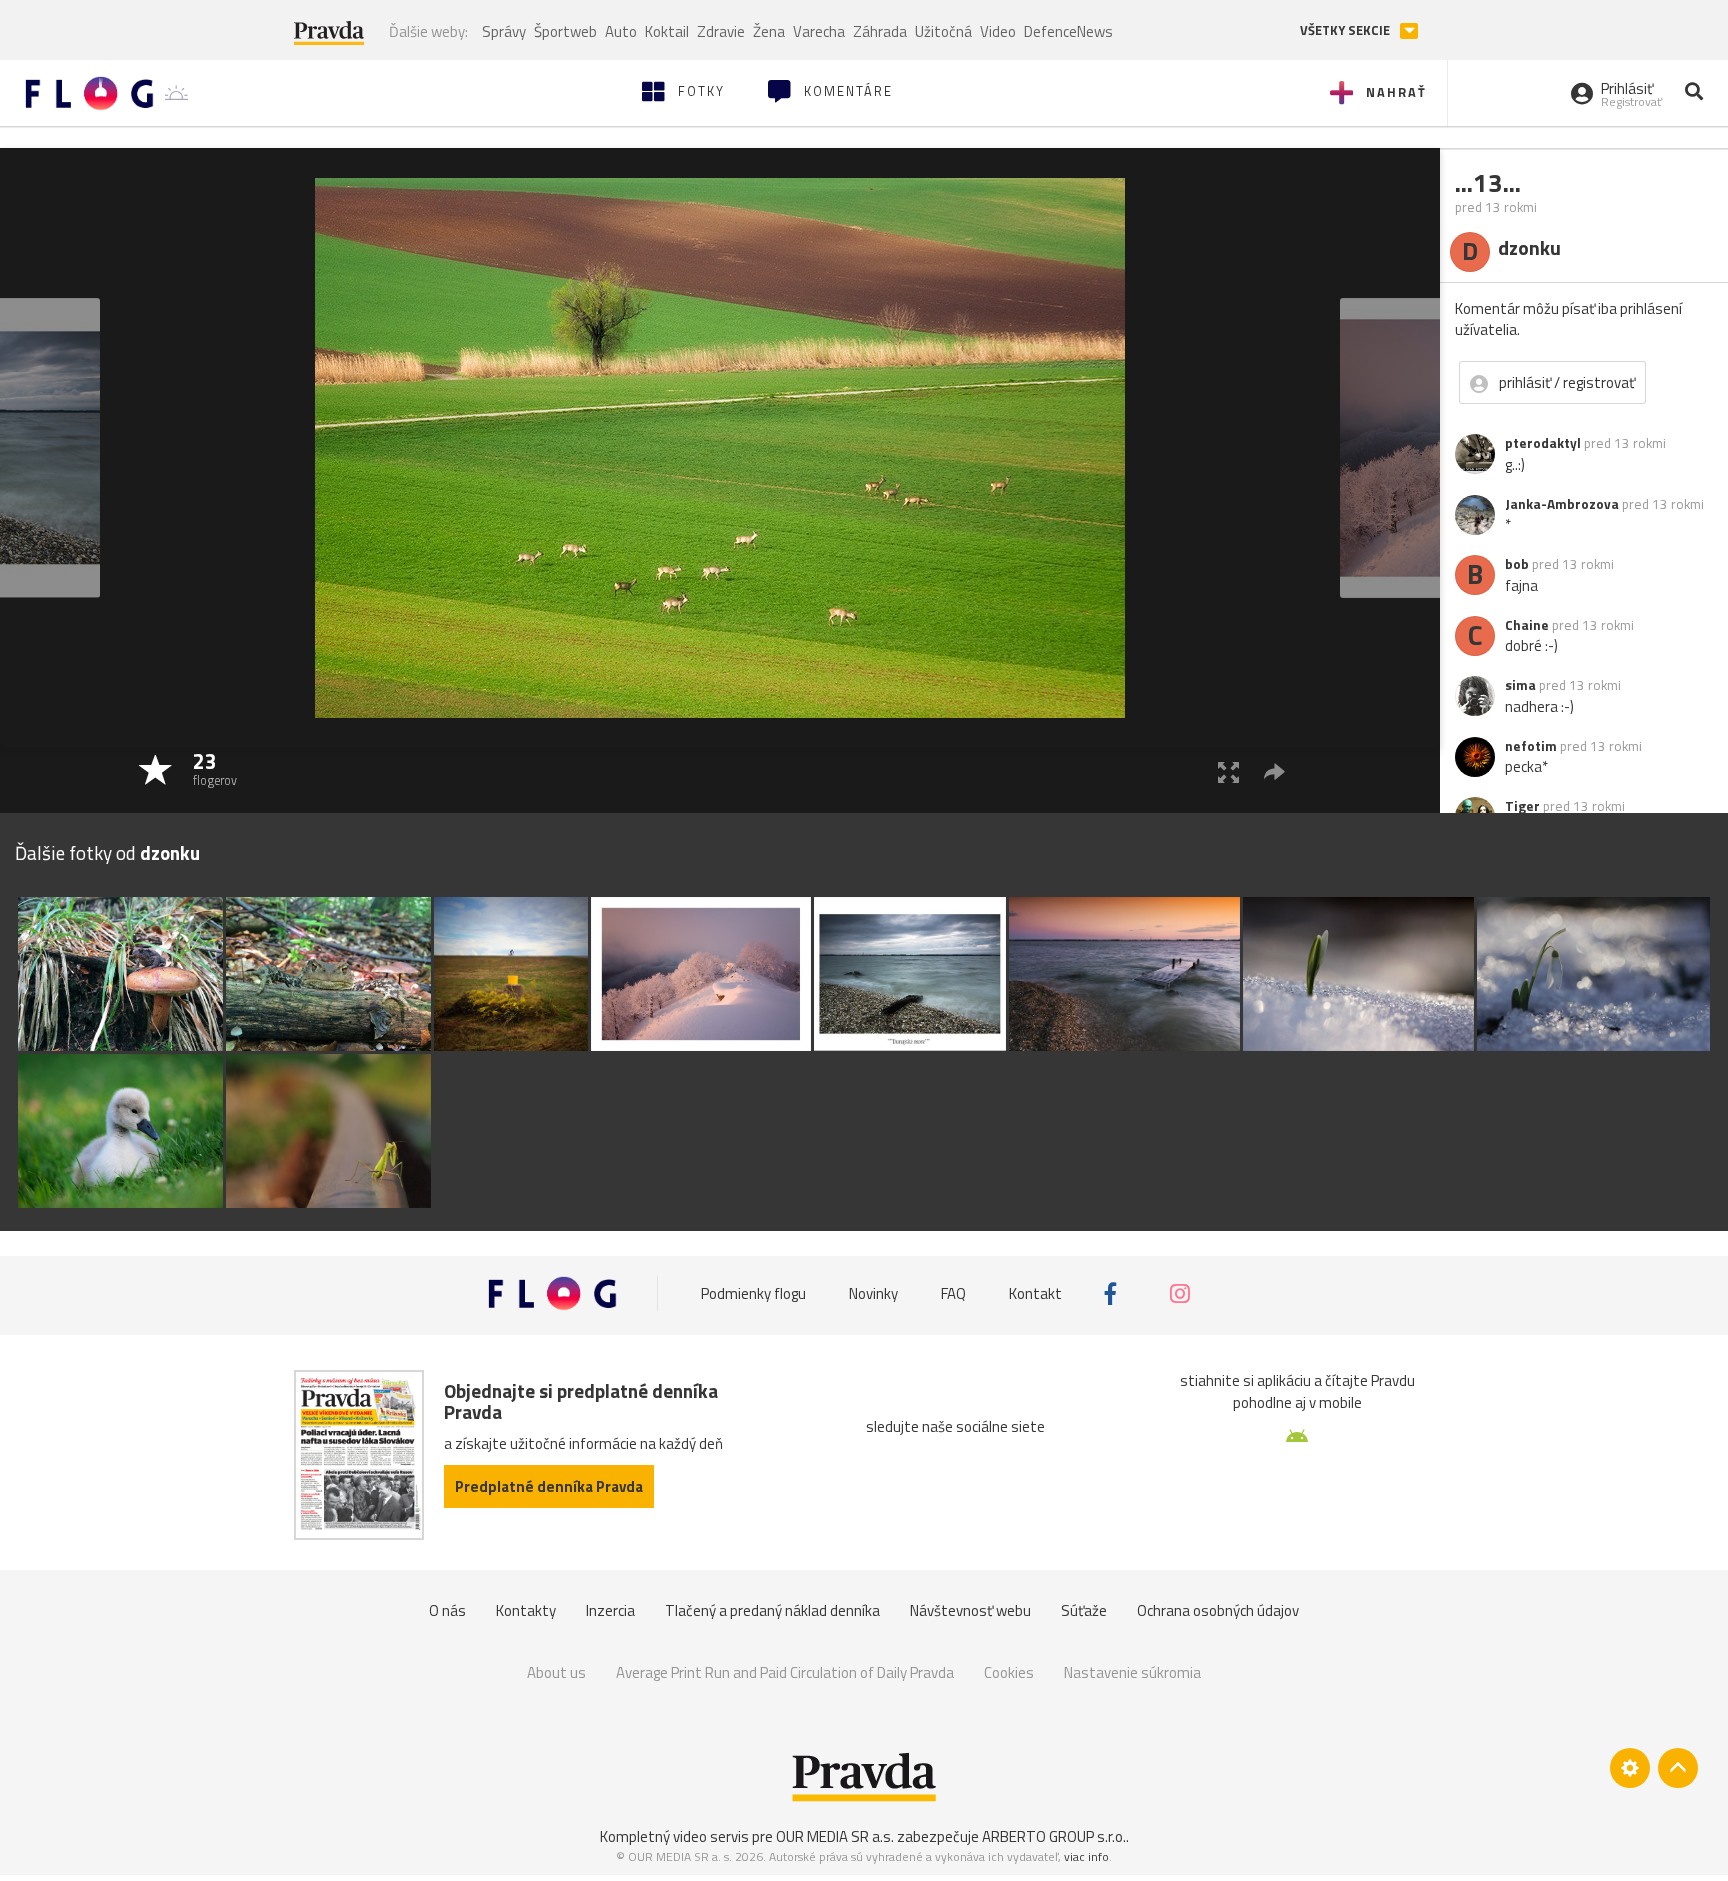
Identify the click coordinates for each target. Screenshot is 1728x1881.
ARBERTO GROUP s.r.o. (1054, 1836)
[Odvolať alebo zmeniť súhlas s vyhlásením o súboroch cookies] (1630, 1768)
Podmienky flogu (753, 1293)
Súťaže (1084, 1610)
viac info (1086, 1856)
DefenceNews (1068, 31)
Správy (504, 31)
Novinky (873, 1293)
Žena (769, 31)
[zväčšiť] (1228, 771)
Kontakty (526, 1610)
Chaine (1527, 625)
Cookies (1009, 1672)
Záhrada (880, 31)
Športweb (565, 31)
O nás (447, 1610)
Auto (621, 31)
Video (998, 31)
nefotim (1531, 746)
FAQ (953, 1293)
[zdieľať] (1274, 771)
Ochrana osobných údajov (1218, 1610)
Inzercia (610, 1610)
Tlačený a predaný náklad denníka (772, 1610)
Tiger (1522, 806)
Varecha (819, 31)
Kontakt (1035, 1293)
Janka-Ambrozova (1562, 504)
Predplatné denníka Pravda (549, 1486)
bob (1517, 564)
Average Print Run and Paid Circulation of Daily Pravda (785, 1672)
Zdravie (721, 31)
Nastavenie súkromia (1132, 1672)
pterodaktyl (1543, 443)
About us (556, 1672)
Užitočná (943, 31)
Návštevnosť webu (970, 1610)
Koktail (667, 31)
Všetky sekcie (1346, 30)
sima (1520, 685)
